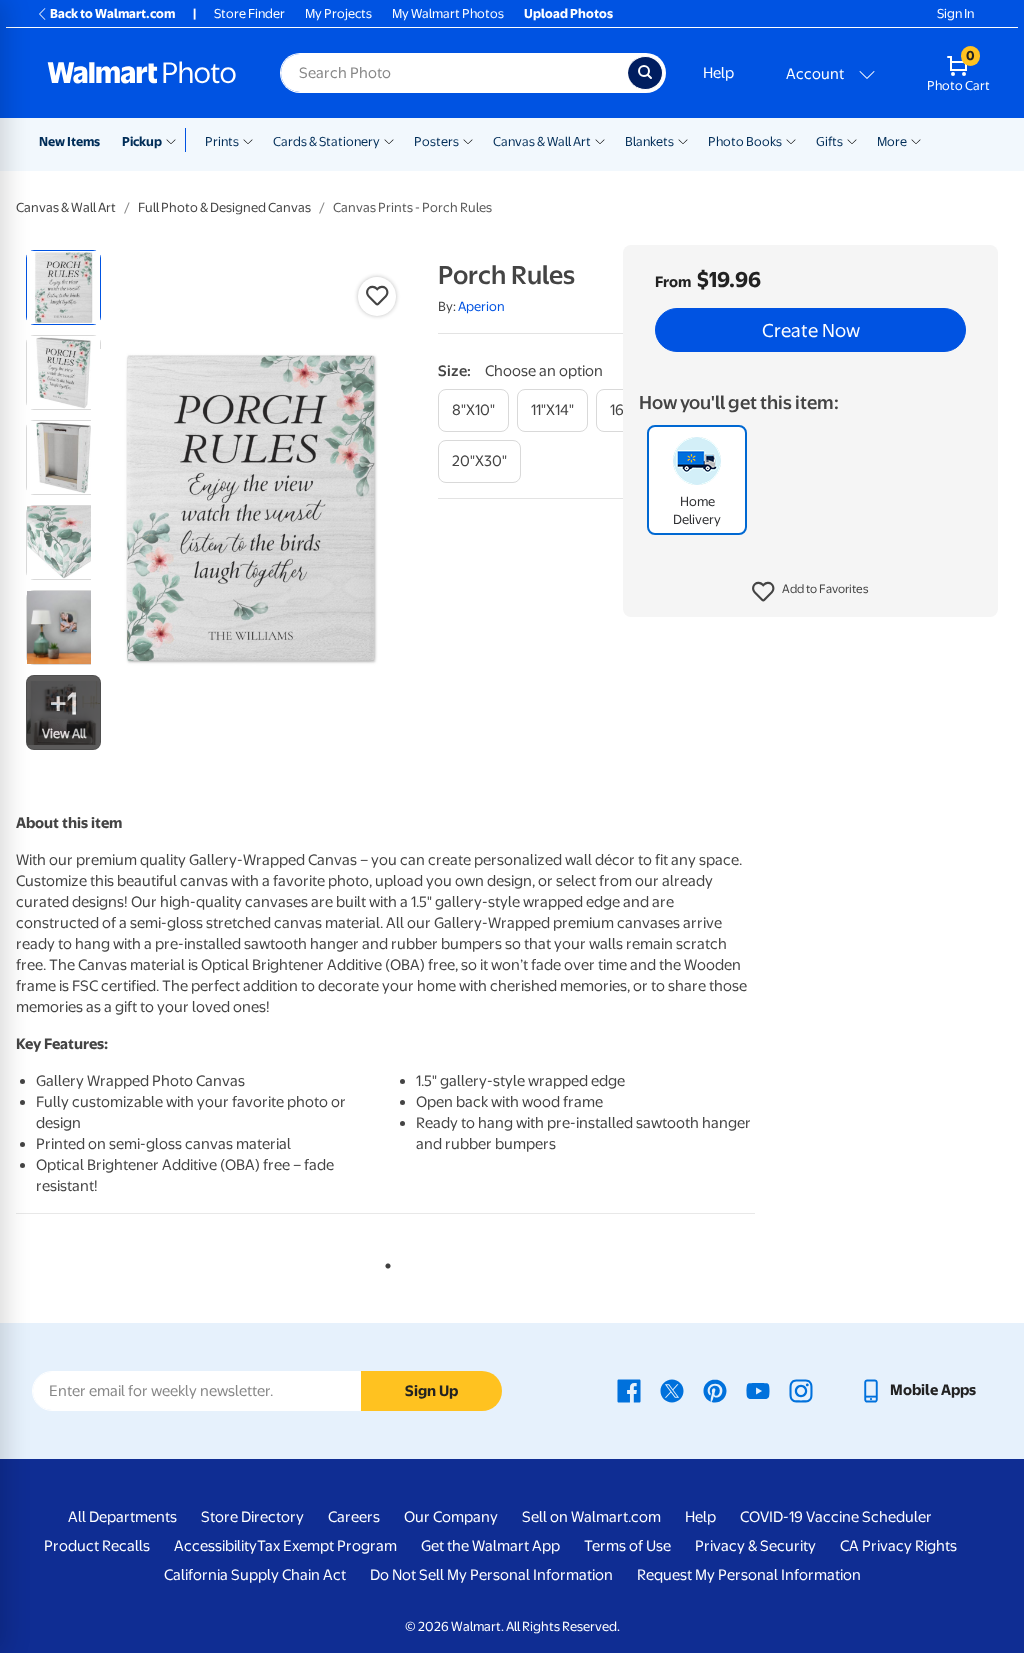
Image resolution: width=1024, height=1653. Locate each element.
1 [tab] (384, 1262)
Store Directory (252, 1517)
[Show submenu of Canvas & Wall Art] (600, 140)
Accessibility (215, 1546)
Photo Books (745, 141)
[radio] (63, 287)
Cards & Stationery (326, 141)
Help (718, 73)
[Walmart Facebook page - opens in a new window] (629, 1390)
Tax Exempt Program (327, 1546)
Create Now (811, 330)
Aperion (481, 306)
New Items (69, 141)
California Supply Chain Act (255, 1575)
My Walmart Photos (448, 13)
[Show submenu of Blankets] (683, 140)
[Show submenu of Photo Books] (791, 140)
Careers (354, 1517)
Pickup (142, 141)
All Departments (122, 1517)
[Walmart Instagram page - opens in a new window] (801, 1390)
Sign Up (431, 1391)
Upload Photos (568, 13)
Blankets (649, 141)
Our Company (451, 1517)
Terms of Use (627, 1546)
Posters (436, 141)
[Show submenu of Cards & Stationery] (389, 140)
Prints (222, 141)
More (892, 141)
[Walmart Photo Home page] (142, 73)
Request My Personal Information (749, 1575)
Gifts (829, 141)
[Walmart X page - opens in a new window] (672, 1390)
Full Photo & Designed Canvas (224, 207)
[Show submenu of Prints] (248, 140)
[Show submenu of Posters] (468, 140)
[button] (810, 592)
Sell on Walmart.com (591, 1517)
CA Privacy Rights (898, 1546)
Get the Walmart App (490, 1546)
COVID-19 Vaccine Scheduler (836, 1517)
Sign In (955, 13)
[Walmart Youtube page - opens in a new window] (758, 1390)
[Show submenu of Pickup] (175, 140)
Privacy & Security (755, 1546)
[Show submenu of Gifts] (852, 140)
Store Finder (249, 13)
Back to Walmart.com (112, 13)
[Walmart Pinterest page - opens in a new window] (715, 1390)
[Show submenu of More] (916, 140)
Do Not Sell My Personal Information (491, 1575)
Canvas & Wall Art (542, 141)
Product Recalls (97, 1546)
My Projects (338, 13)
